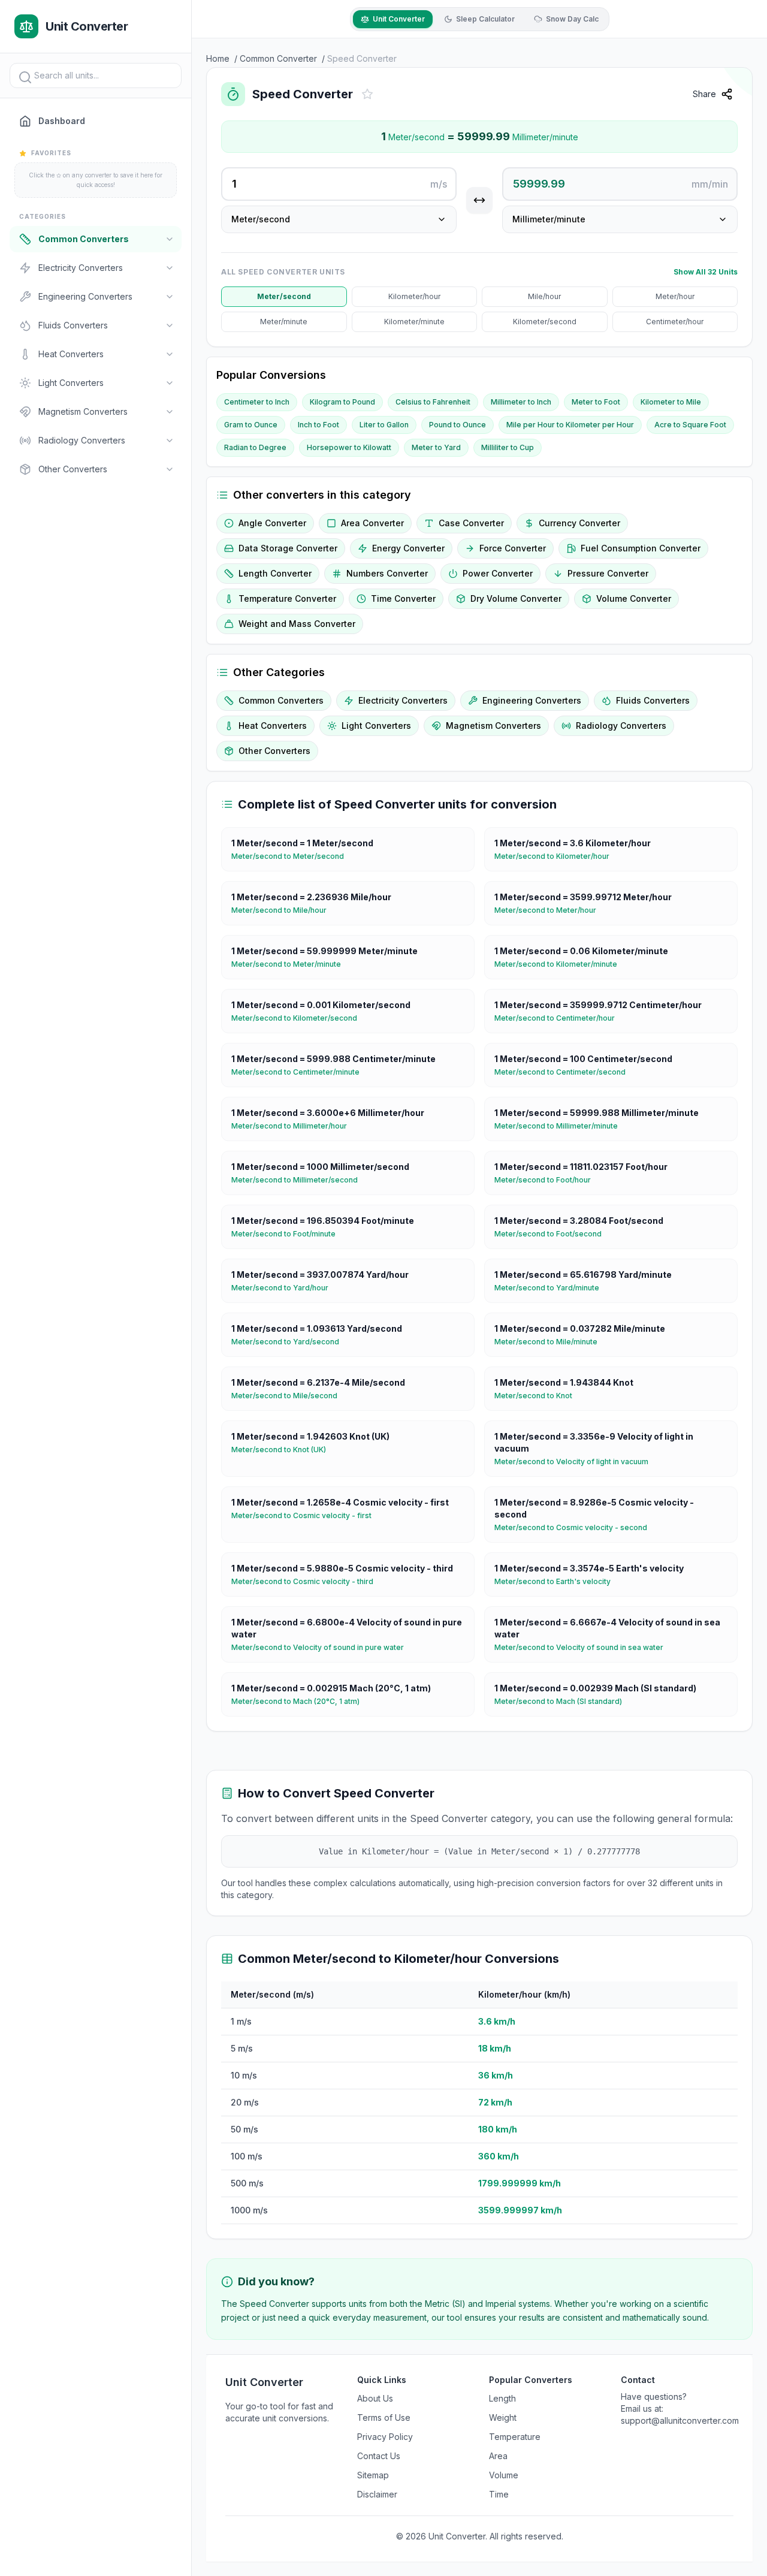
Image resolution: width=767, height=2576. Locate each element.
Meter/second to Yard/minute (552, 1288)
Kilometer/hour (414, 296)
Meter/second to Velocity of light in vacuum (576, 1462)
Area (498, 2456)
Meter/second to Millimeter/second (299, 1180)
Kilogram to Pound (342, 402)
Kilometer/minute (414, 322)
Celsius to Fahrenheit (433, 402)
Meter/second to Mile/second (289, 1396)
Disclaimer (377, 2494)
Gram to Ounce (251, 425)
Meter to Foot (596, 402)
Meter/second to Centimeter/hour (559, 1018)
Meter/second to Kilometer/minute (561, 964)
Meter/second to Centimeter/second (565, 1072)
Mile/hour (544, 296)
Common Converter (278, 58)
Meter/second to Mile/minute (551, 1342)
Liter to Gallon (384, 425)
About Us (375, 2398)
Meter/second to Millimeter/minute (561, 1126)
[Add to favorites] (367, 94)
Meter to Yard (436, 447)
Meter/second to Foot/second (553, 1234)
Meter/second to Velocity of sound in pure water (322, 1647)
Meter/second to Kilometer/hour (557, 856)
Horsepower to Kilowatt (349, 447)
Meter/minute (284, 322)
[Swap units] (479, 200)
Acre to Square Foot (690, 425)
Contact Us (379, 2456)
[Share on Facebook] (750, 124)
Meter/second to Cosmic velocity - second (576, 1527)
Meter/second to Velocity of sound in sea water (584, 1647)
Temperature (515, 2437)
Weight (503, 2417)
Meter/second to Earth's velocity (557, 1581)
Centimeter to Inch (257, 402)
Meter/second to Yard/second (290, 1342)
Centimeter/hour (675, 322)
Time (499, 2494)
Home (218, 58)
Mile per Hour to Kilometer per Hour (570, 425)
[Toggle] (170, 239)
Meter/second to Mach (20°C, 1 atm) (300, 1701)
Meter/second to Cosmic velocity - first (306, 1515)
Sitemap (373, 2475)
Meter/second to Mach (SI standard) (563, 1701)
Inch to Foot (318, 425)
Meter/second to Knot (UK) (283, 1450)
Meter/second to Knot (538, 1396)
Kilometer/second (545, 322)
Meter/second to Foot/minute (288, 1234)
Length (502, 2398)
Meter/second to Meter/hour (550, 910)
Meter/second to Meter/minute (291, 964)
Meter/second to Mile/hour (284, 910)
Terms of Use (384, 2417)
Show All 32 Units (706, 272)
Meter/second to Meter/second (292, 856)
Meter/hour (675, 296)
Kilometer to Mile (671, 402)
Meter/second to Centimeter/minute (300, 1072)
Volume (504, 2475)
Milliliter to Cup (508, 447)
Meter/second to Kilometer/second (299, 1018)
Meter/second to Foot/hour (547, 1180)
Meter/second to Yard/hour (285, 1288)
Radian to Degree (255, 447)
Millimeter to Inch (521, 402)
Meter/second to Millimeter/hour (294, 1126)
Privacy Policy (385, 2437)
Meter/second (284, 296)
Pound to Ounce (458, 425)
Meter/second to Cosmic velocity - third (307, 1581)
